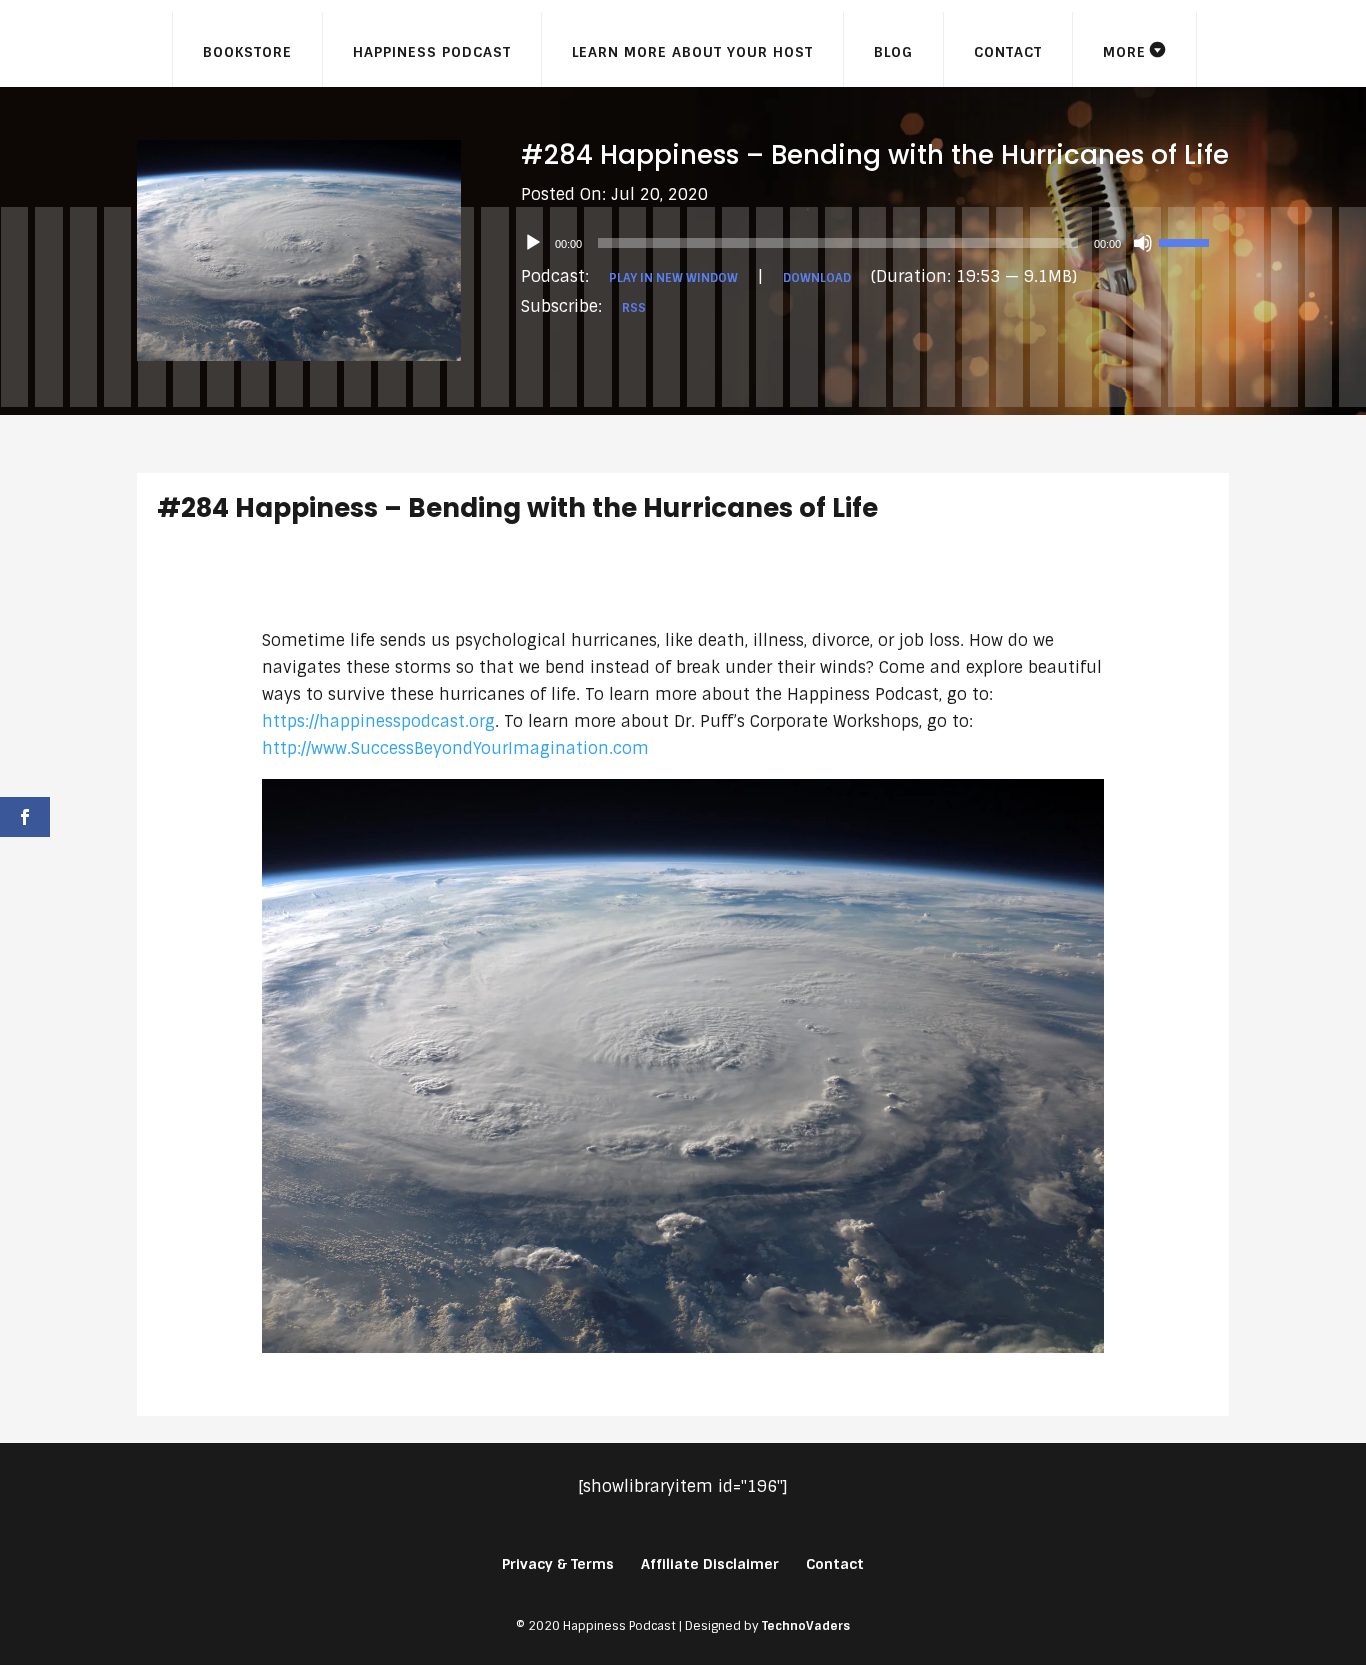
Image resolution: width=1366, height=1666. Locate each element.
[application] (875, 243)
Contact (1008, 52)
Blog (893, 52)
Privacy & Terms (558, 1564)
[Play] (533, 243)
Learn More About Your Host (692, 52)
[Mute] (1143, 243)
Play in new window (673, 278)
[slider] (1187, 241)
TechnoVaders (806, 1626)
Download (817, 278)
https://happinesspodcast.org (378, 721)
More (1124, 52)
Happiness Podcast (432, 52)
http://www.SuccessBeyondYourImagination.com (455, 748)
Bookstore (247, 52)
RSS (634, 308)
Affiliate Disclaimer (710, 1564)
